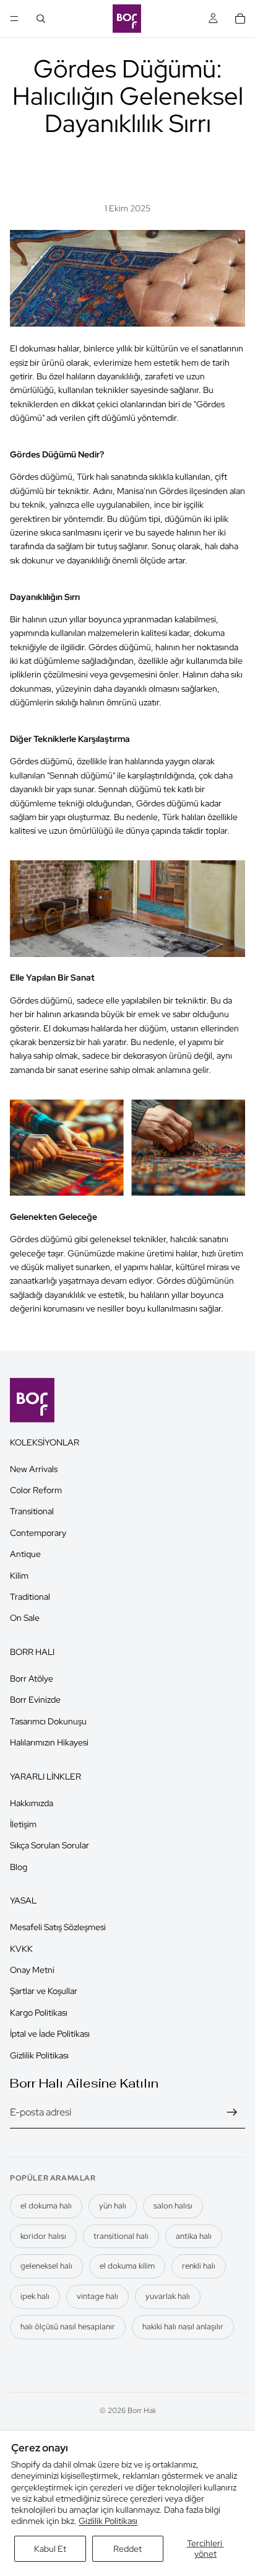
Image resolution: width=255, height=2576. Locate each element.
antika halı (194, 2236)
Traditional (30, 1597)
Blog (19, 1867)
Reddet (127, 2549)
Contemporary (38, 1533)
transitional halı (121, 2236)
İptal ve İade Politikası (50, 2034)
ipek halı (35, 2296)
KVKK (21, 1949)
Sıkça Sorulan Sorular (50, 1845)
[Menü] (14, 19)
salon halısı (173, 2206)
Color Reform (36, 1490)
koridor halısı (43, 2236)
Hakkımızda (32, 1803)
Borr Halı (141, 2411)
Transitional (32, 1511)
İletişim (23, 1824)
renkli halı (199, 2266)
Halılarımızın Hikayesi (49, 1742)
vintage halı (97, 2296)
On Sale (25, 1618)
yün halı (113, 2206)
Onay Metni (32, 1970)
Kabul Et (50, 2549)
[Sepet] (240, 19)
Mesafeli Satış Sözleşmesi (58, 1927)
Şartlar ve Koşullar (44, 1991)
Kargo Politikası (39, 2013)
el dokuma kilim (127, 2266)
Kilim (19, 1576)
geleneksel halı (46, 2266)
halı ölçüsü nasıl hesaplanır (68, 2327)
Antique (25, 1554)
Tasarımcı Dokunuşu (48, 1721)
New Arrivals (34, 1469)
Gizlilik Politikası (108, 2521)
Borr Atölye (32, 1678)
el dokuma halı (46, 2206)
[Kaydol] (232, 2112)
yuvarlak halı (168, 2296)
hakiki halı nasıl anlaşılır (183, 2327)
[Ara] (41, 19)
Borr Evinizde (35, 1700)
